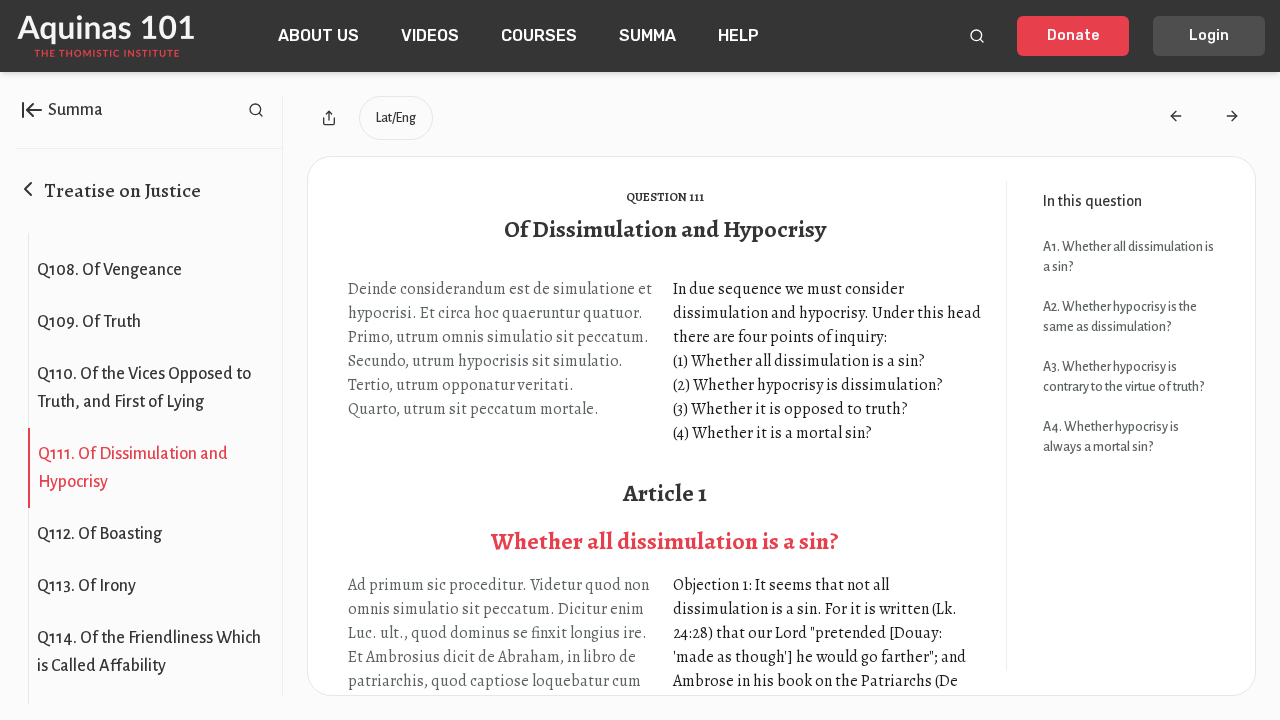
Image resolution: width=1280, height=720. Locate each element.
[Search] (977, 36)
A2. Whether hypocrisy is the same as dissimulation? (1120, 317)
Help (738, 35)
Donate (1073, 35)
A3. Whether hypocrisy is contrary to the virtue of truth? (1123, 377)
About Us (318, 35)
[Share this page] (329, 118)
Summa (647, 35)
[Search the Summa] (256, 110)
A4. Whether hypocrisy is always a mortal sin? (1111, 437)
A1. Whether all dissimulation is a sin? (1128, 257)
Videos (430, 35)
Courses (539, 35)
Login (1209, 35)
